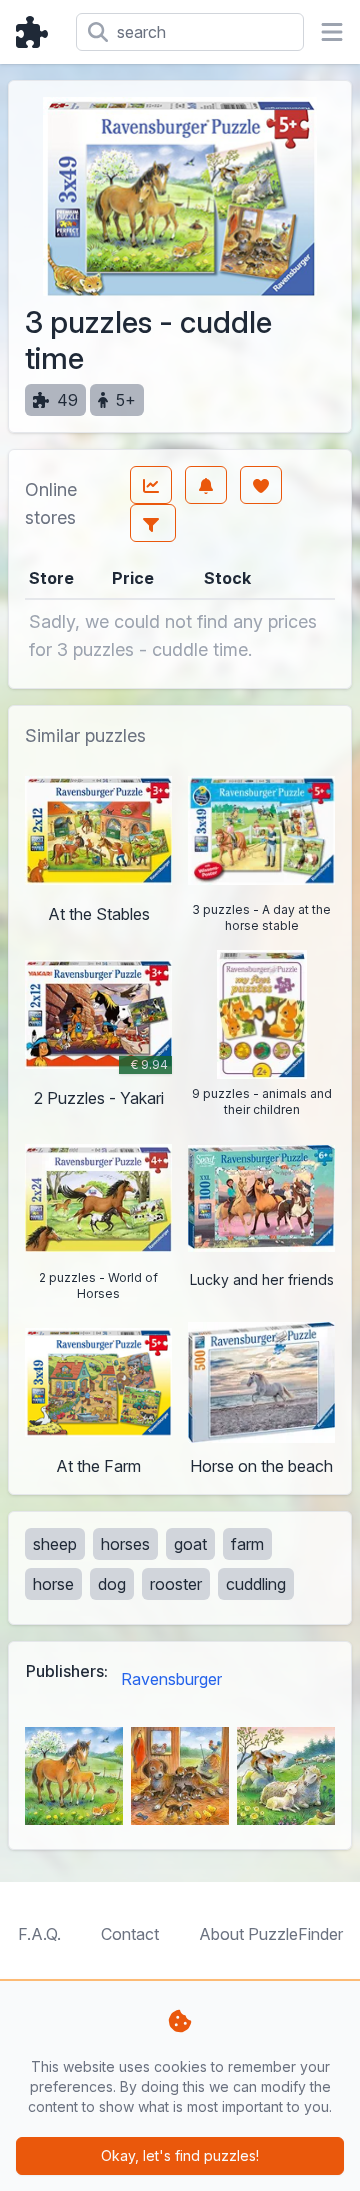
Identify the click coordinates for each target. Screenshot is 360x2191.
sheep (55, 1544)
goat (190, 1544)
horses (125, 1544)
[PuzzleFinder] (38, 32)
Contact (130, 1934)
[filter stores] (153, 523)
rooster (176, 1584)
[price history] (151, 485)
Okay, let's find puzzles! (180, 2155)
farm (247, 1544)
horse (53, 1584)
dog (112, 1584)
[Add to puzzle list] (261, 485)
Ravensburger (171, 1679)
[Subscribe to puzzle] (206, 485)
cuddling (256, 1584)
